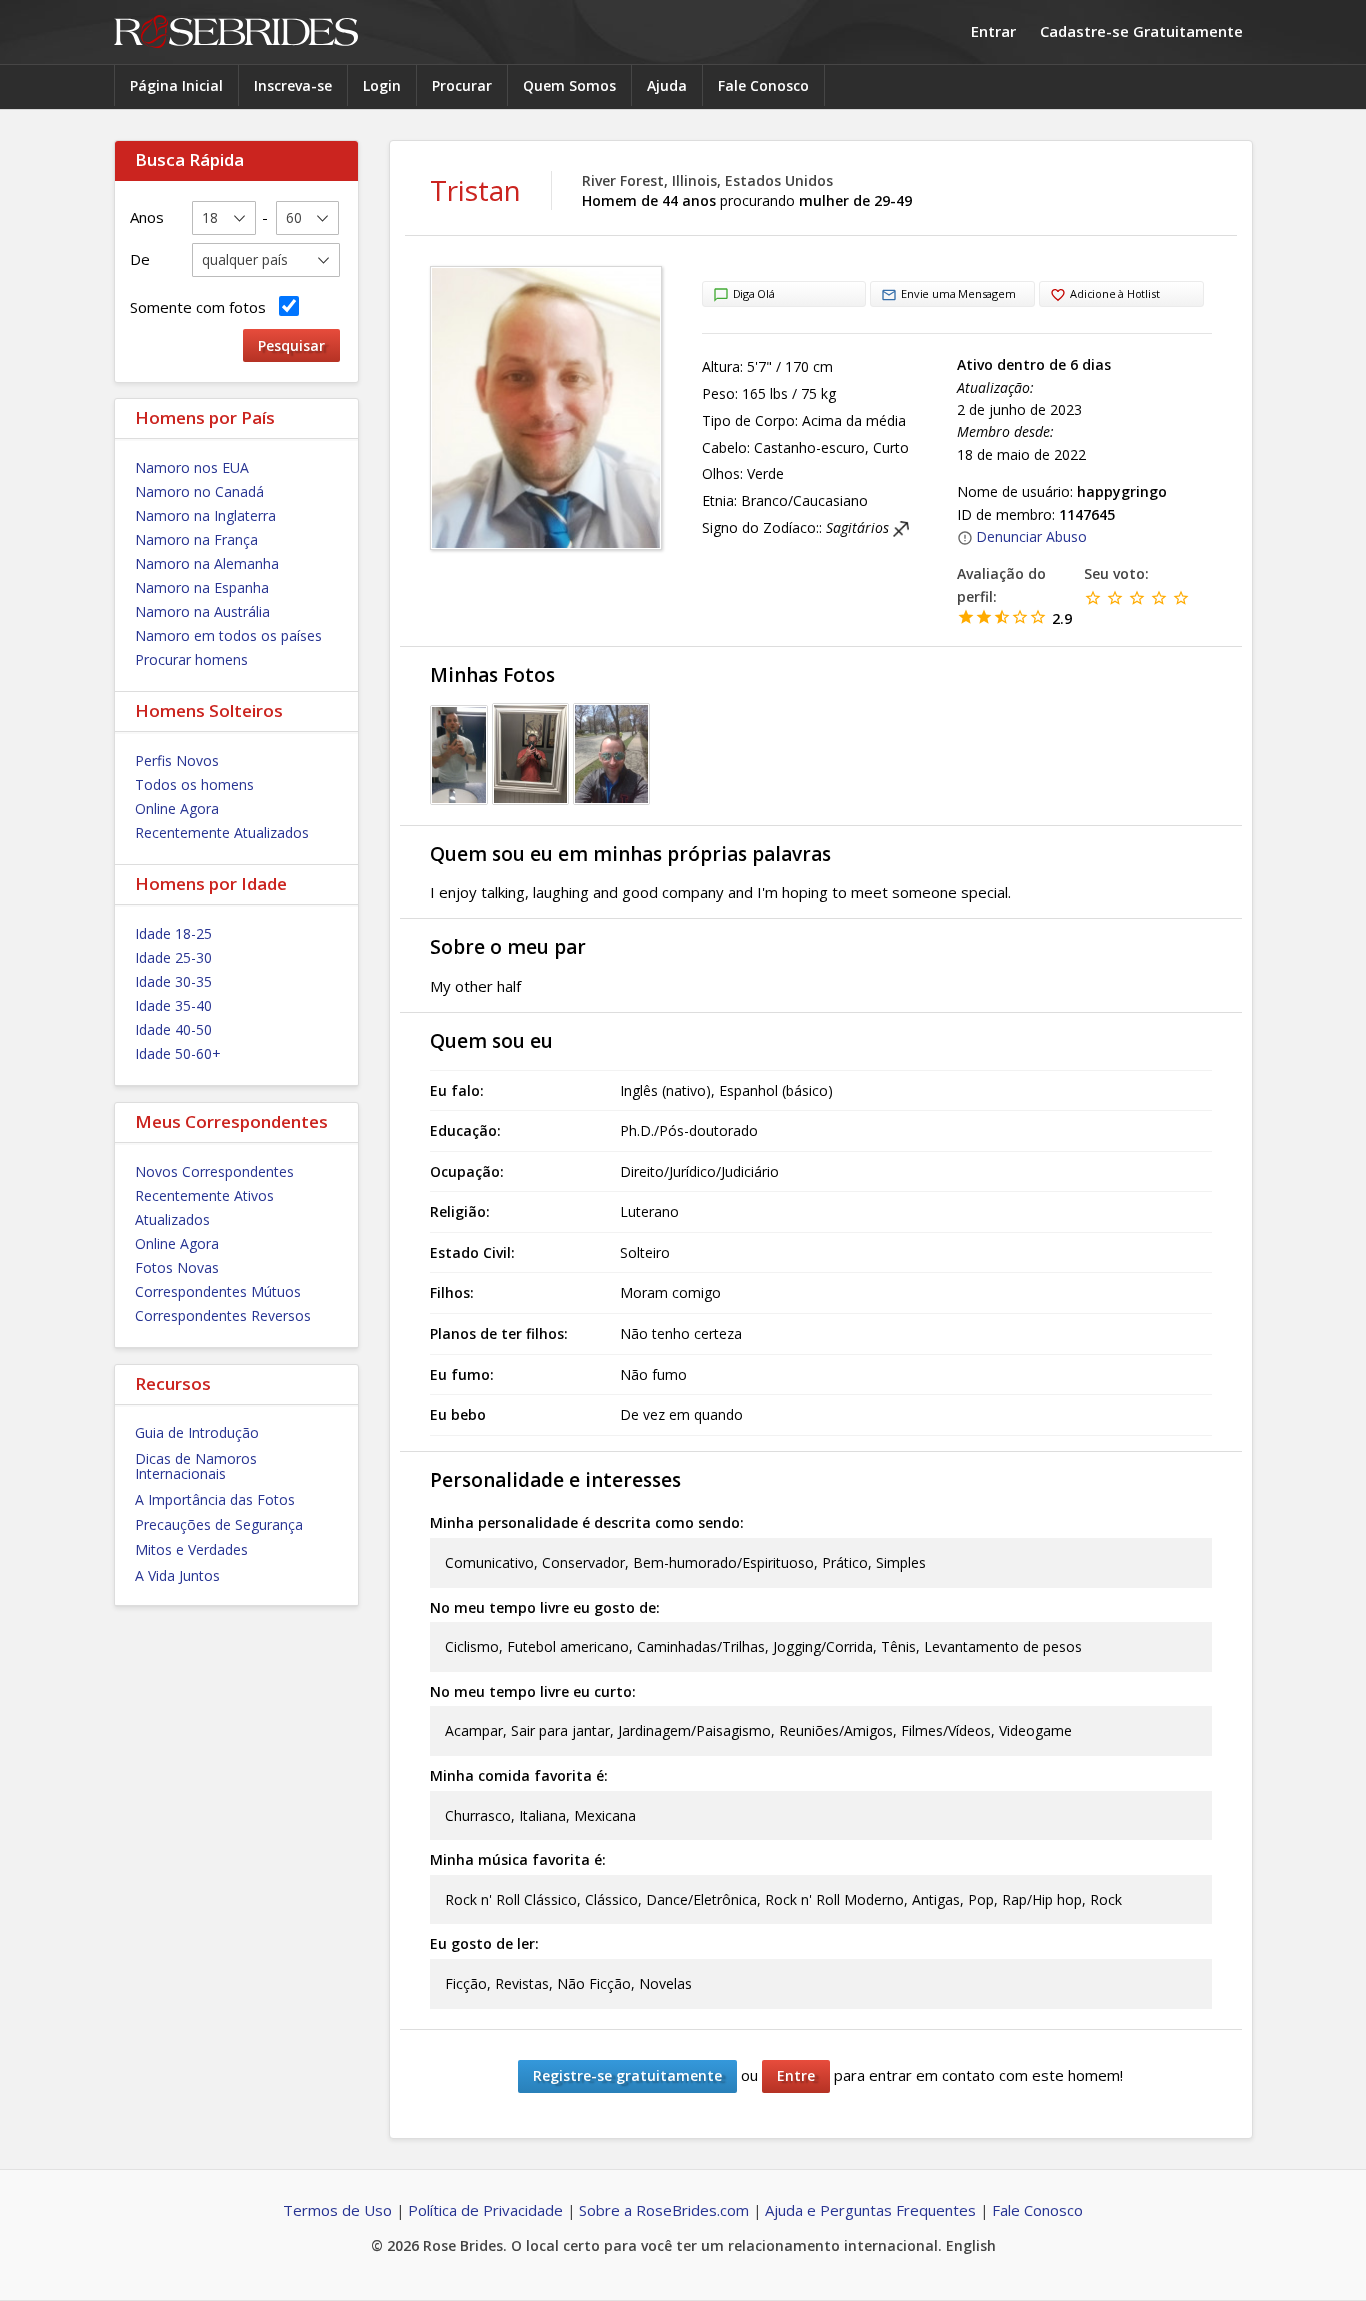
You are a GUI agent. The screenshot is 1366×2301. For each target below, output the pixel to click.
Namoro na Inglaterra (205, 515)
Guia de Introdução (197, 1432)
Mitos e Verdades (191, 1549)
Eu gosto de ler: (484, 1943)
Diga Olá (754, 293)
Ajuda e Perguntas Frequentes (870, 2210)
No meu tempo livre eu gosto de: (545, 1607)
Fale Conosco (763, 85)
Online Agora (177, 808)
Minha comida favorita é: (519, 1775)
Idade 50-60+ (178, 1053)
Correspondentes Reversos (223, 1315)
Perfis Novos (177, 760)
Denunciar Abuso (1031, 536)
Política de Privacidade (485, 2210)
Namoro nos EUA (192, 467)
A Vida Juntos (177, 1575)
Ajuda (667, 85)
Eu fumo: (462, 1374)
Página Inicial (176, 85)
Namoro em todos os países (228, 635)
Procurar (462, 85)
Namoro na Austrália (202, 611)
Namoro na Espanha (202, 587)
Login (382, 85)
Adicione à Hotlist (1114, 293)
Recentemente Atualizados (222, 832)
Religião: (460, 1211)
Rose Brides (236, 32)
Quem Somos (569, 85)
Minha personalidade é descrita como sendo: (587, 1522)
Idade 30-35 (173, 981)
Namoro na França (196, 539)
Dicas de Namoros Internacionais (196, 1466)
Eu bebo (458, 1414)
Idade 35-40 (173, 1005)
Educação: (465, 1130)
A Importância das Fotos (215, 1499)
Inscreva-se (293, 85)
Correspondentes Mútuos (218, 1291)
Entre (796, 2075)
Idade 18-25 (173, 933)
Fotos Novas (177, 1267)
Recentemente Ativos (204, 1195)
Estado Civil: (472, 1252)
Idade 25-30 (173, 957)
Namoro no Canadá (199, 491)
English (971, 2245)
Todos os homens (194, 784)
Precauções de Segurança (219, 1524)
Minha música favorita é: (518, 1859)
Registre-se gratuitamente (627, 2075)
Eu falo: (457, 1090)
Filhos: (452, 1292)
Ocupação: (467, 1171)
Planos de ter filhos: (499, 1333)
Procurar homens (191, 659)
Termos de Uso (337, 2210)
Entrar (993, 31)
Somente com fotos (202, 307)
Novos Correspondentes (214, 1171)
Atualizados (172, 1219)
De (140, 259)
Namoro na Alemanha (207, 563)
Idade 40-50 (173, 1029)
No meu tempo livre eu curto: (533, 1691)
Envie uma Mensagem (958, 293)
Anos (147, 217)
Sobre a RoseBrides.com (664, 2210)
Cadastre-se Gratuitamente (1141, 31)
